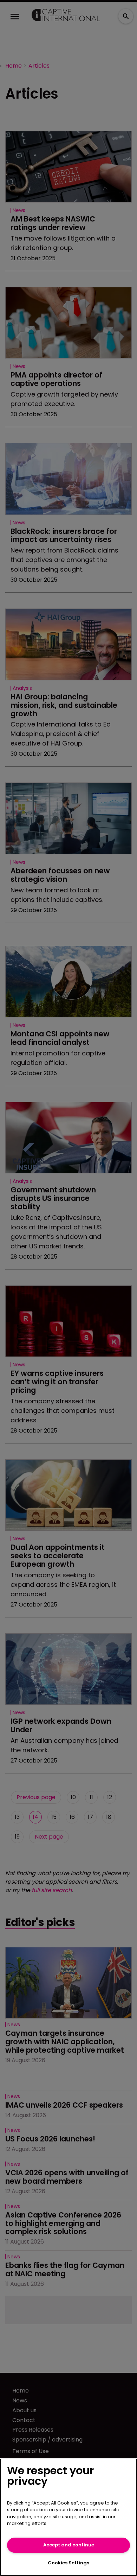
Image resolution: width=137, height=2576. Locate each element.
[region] (68, 2517)
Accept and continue (69, 2545)
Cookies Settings (68, 2563)
